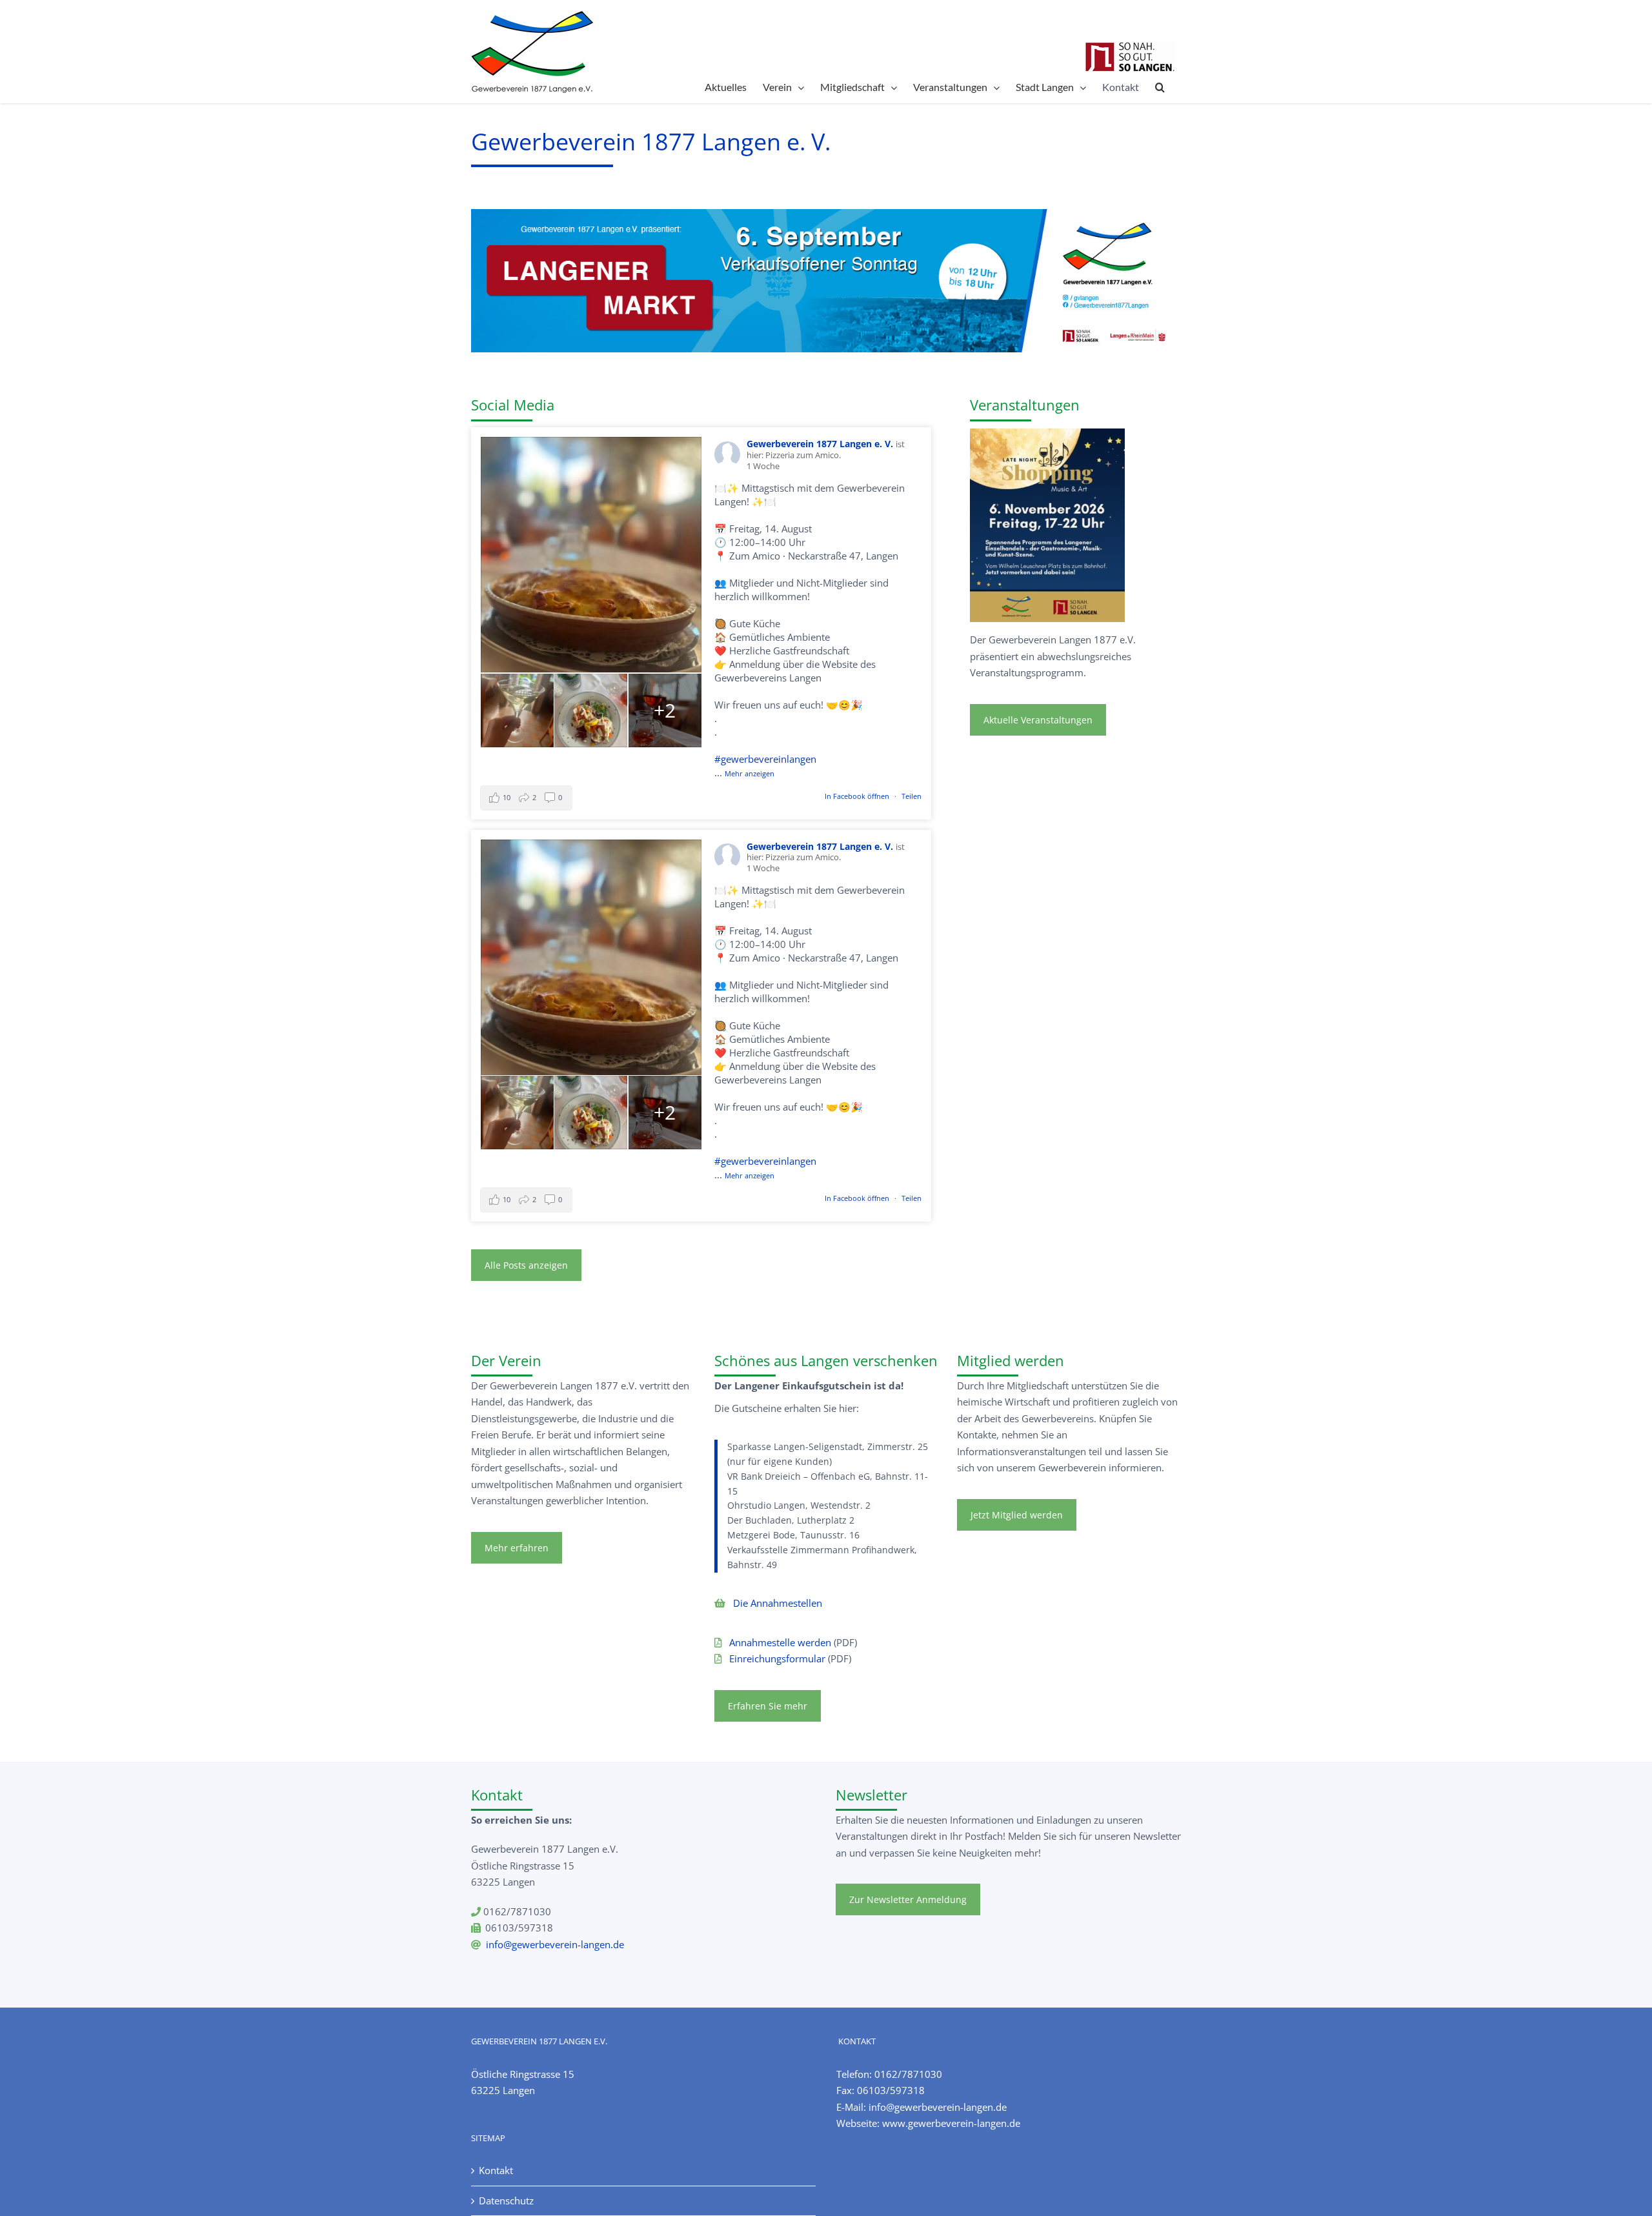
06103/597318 (891, 2090)
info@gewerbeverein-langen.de (555, 1944)
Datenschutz (506, 2201)
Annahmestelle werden (780, 1642)
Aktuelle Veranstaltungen (1038, 720)
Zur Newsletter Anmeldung (908, 1899)
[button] (1160, 87)
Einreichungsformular (777, 1658)
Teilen (912, 796)
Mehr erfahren (517, 1548)
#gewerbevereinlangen (765, 759)
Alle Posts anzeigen (526, 1265)
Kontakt (496, 2170)
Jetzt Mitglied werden (1017, 1515)
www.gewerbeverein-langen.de (951, 2123)
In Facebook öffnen (858, 796)
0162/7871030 (908, 2074)
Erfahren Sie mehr (768, 1706)
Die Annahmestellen (778, 1603)
